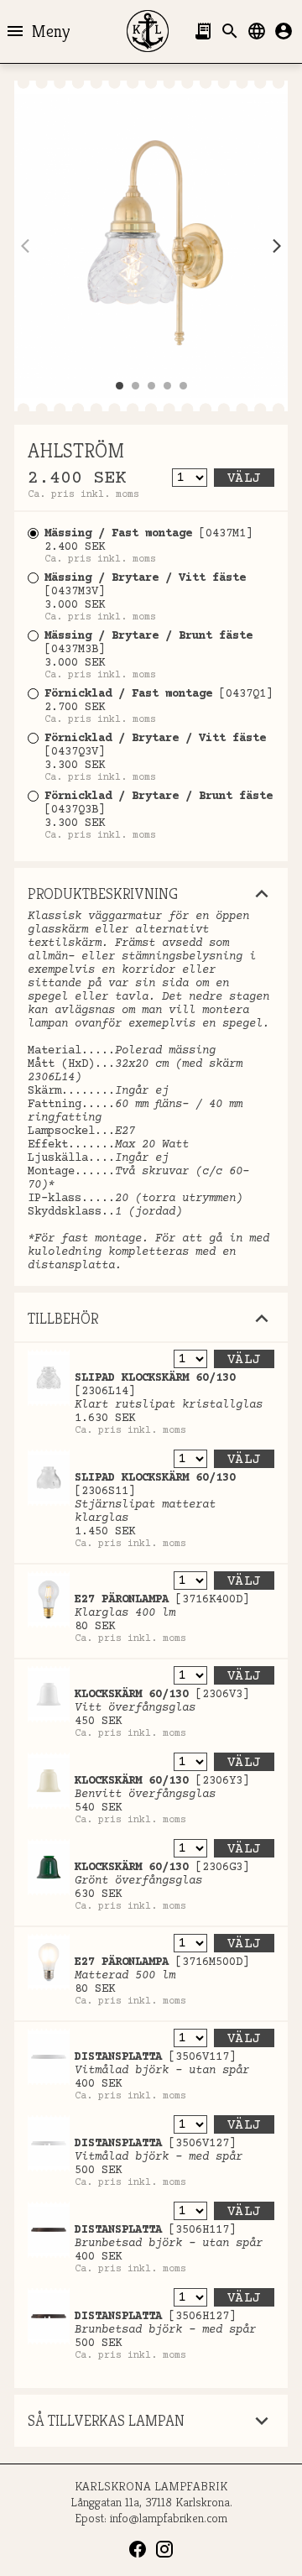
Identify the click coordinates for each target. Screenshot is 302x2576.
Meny (37, 31)
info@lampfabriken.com (169, 2518)
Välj (244, 478)
